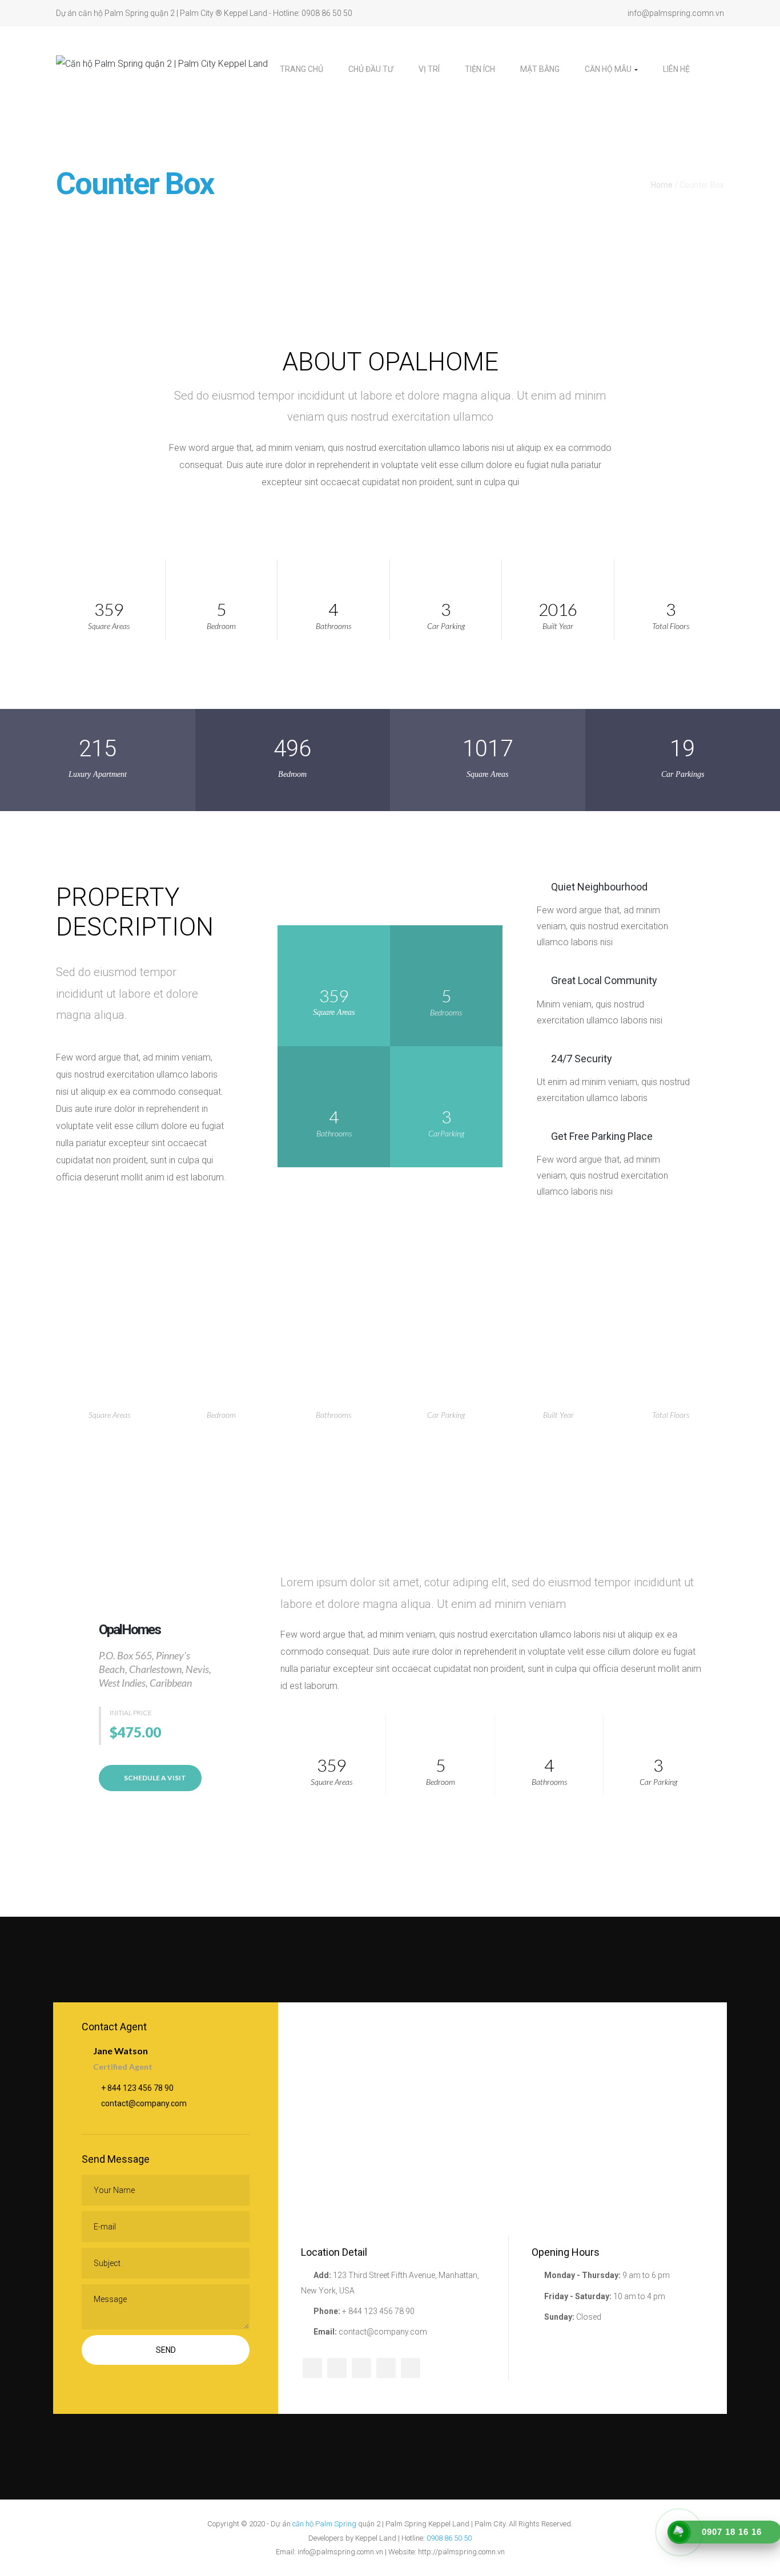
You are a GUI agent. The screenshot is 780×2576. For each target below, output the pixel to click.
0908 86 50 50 (449, 2538)
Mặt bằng (540, 69)
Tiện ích (480, 69)
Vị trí (429, 69)
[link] (713, 69)
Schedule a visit (154, 1778)
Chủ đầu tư (371, 69)
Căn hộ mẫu (609, 69)
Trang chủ (301, 69)
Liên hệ (676, 69)
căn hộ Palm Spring (324, 2524)
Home (662, 185)
